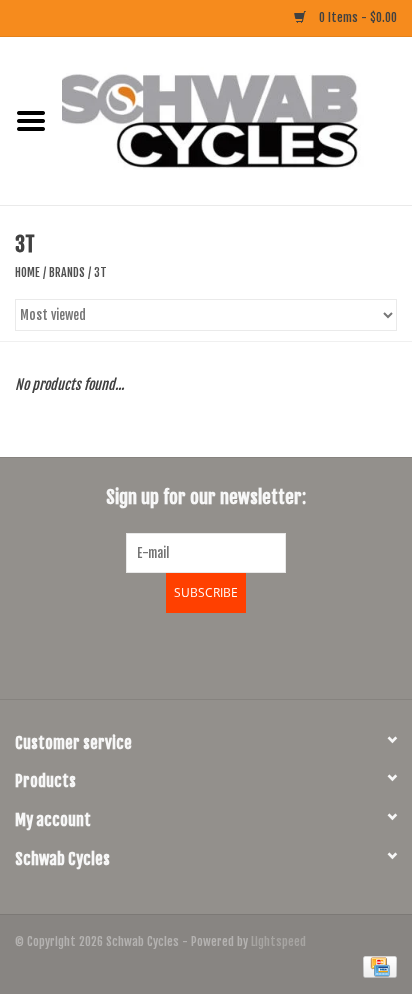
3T (100, 272)
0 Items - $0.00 (356, 17)
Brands (67, 272)
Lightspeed (278, 941)
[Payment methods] (376, 966)
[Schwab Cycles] (237, 120)
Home (27, 272)
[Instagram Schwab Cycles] (259, 653)
